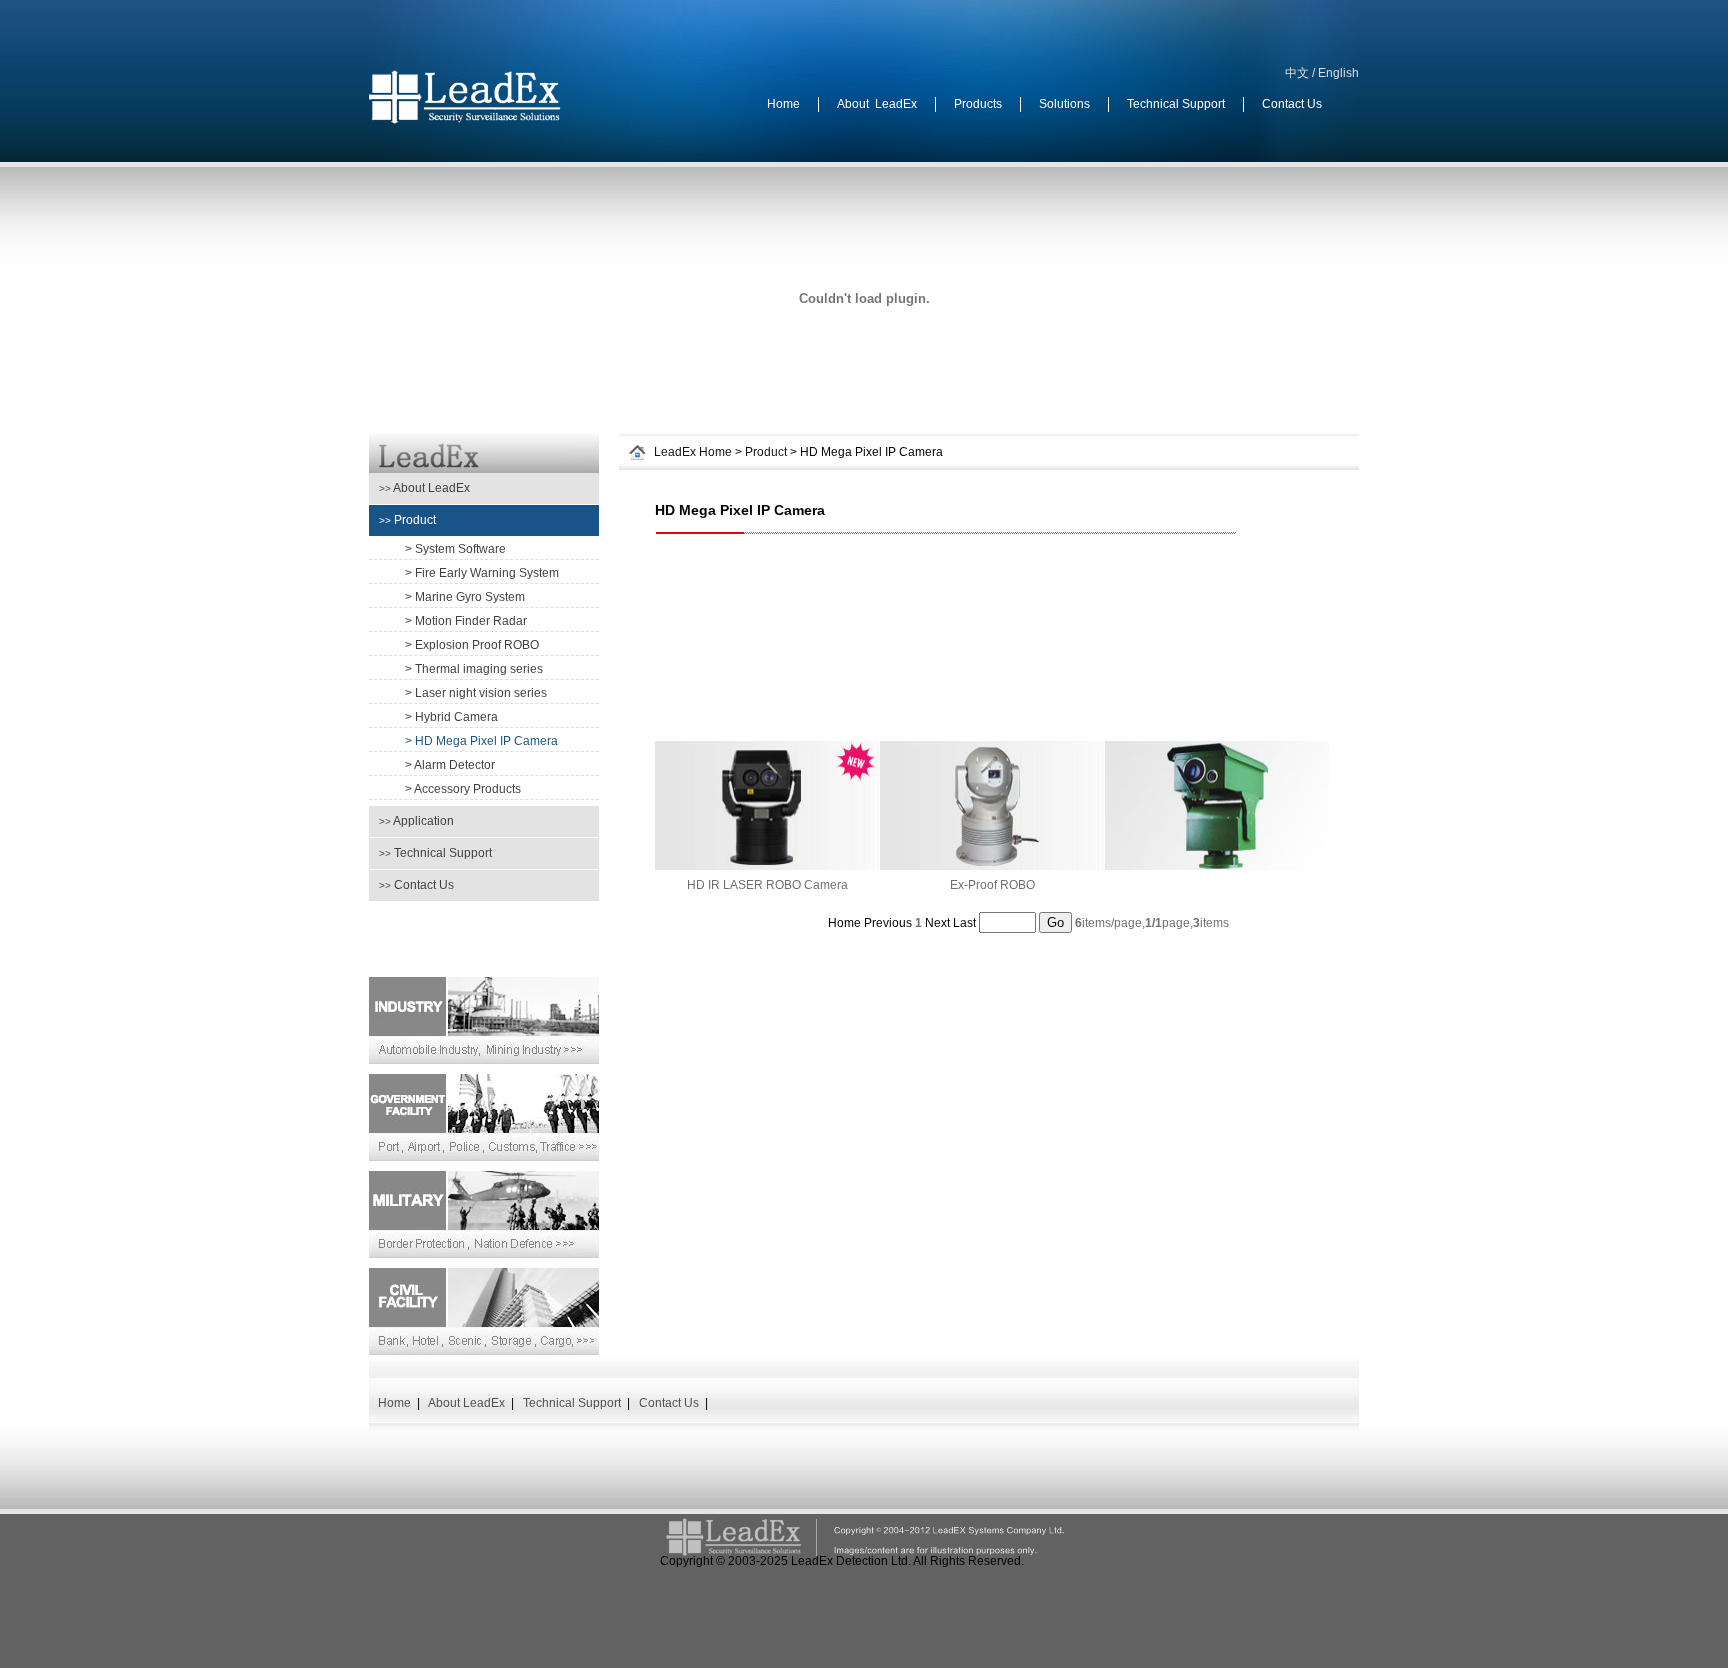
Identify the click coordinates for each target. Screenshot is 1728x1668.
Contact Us (416, 885)
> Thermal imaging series (474, 669)
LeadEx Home (693, 452)
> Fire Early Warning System (482, 573)
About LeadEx (424, 488)
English (1338, 73)
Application (416, 821)
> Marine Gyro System (465, 597)
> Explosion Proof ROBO (472, 645)
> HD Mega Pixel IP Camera (481, 741)
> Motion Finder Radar (466, 621)
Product (407, 520)
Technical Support (435, 853)
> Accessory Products (463, 789)
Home (394, 1403)
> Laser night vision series (476, 693)
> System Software (455, 549)
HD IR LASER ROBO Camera (767, 885)
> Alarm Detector (450, 765)
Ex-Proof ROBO (992, 885)
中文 (1297, 73)
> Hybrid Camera (451, 717)
